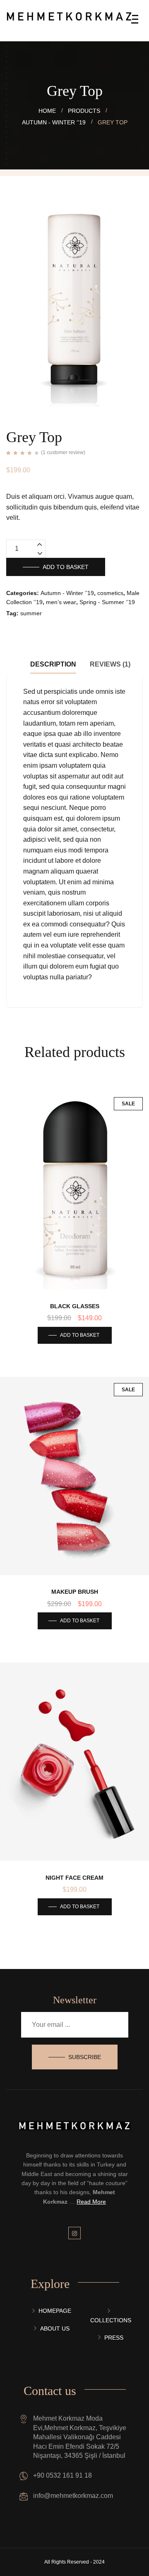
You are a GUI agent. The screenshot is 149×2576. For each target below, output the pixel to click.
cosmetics (110, 593)
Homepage (55, 2311)
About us (55, 2328)
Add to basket (66, 567)
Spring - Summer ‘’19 (107, 602)
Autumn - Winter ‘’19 (67, 593)
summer (31, 613)
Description (53, 664)
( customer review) (63, 452)
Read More (91, 2202)
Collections (111, 2320)
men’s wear (61, 602)
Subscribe (85, 2057)
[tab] (53, 664)
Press (114, 2338)
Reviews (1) (110, 664)
